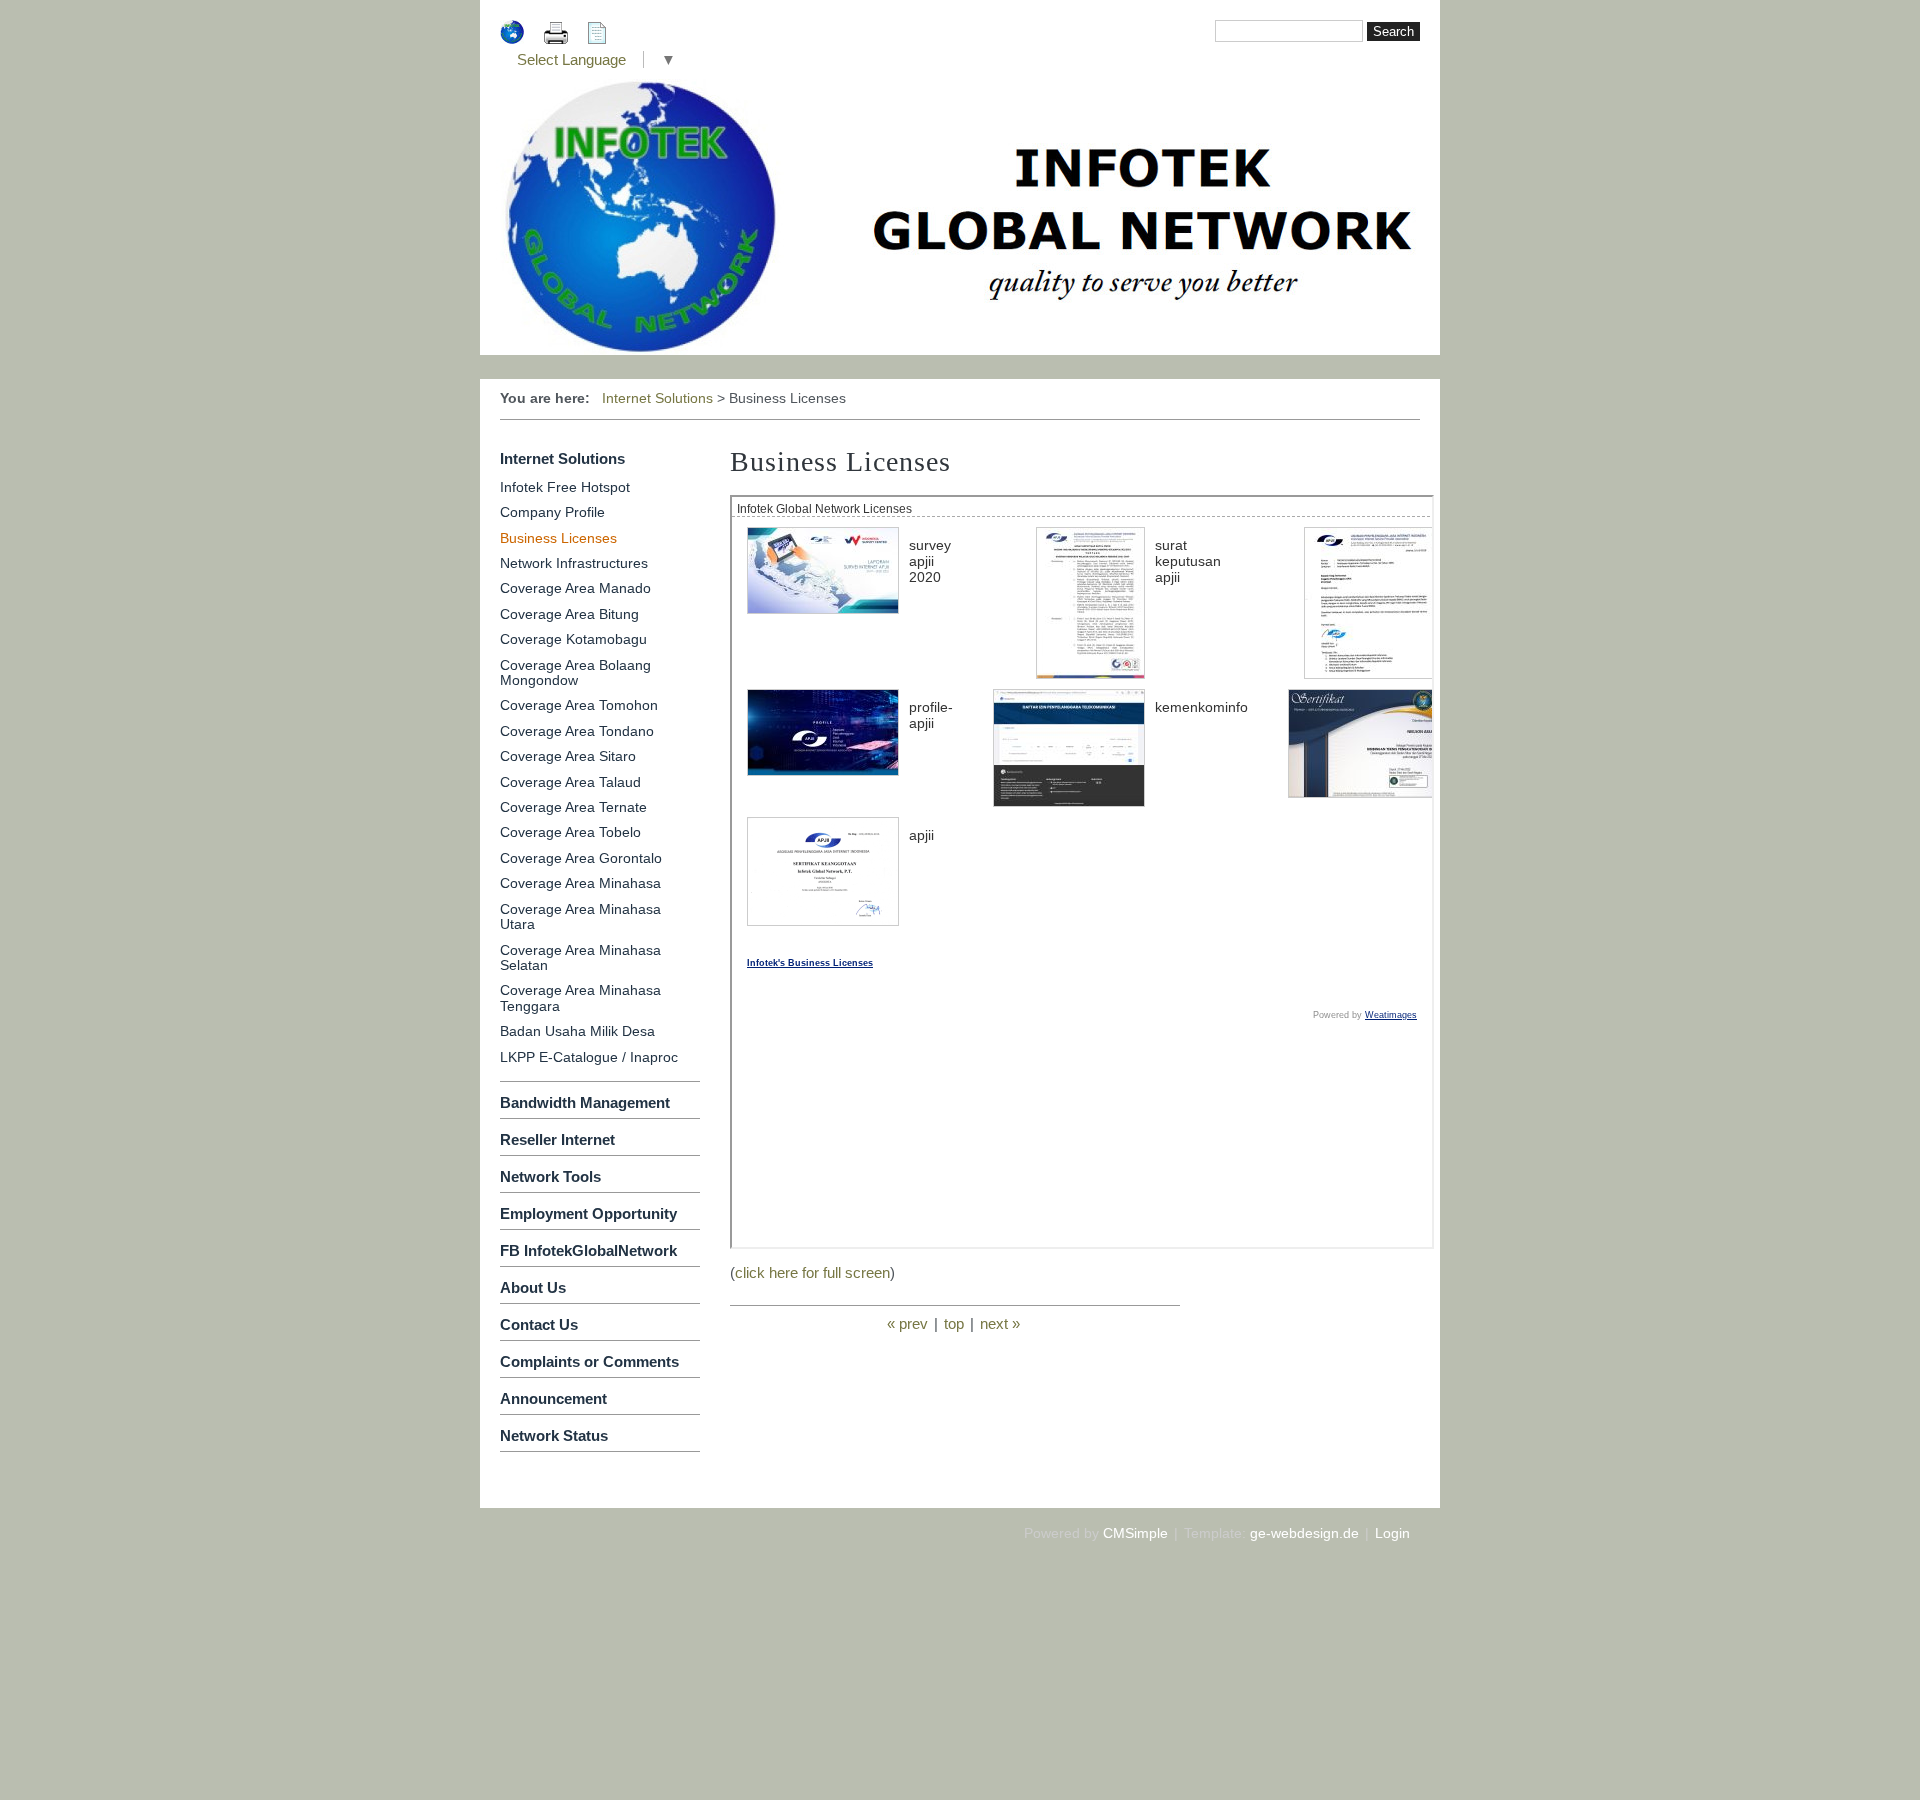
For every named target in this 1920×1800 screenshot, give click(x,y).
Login (1392, 1533)
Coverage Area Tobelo (570, 832)
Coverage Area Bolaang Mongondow (575, 672)
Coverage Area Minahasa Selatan (580, 957)
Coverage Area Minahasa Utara (580, 916)
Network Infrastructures (574, 563)
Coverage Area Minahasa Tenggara (580, 997)
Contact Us (539, 1324)
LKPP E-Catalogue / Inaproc (589, 1057)
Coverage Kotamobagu (573, 639)
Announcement (553, 1398)
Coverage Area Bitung (569, 614)
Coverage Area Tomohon (579, 705)
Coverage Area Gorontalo (581, 858)
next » (1000, 1323)
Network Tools (550, 1176)
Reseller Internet (557, 1139)
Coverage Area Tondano (577, 731)
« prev (907, 1323)
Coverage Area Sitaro (568, 756)
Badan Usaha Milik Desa (577, 1031)
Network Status (554, 1435)
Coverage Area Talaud (570, 782)
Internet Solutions (657, 398)
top (954, 1323)
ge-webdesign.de (1304, 1533)
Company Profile (552, 512)
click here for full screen (812, 1272)
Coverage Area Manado (575, 588)
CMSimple (1135, 1533)
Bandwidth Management (585, 1102)
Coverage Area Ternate (573, 807)
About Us (533, 1287)
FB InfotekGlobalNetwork (588, 1250)
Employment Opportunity (588, 1213)
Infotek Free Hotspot (565, 487)
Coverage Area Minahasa (580, 883)
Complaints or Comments (589, 1361)
